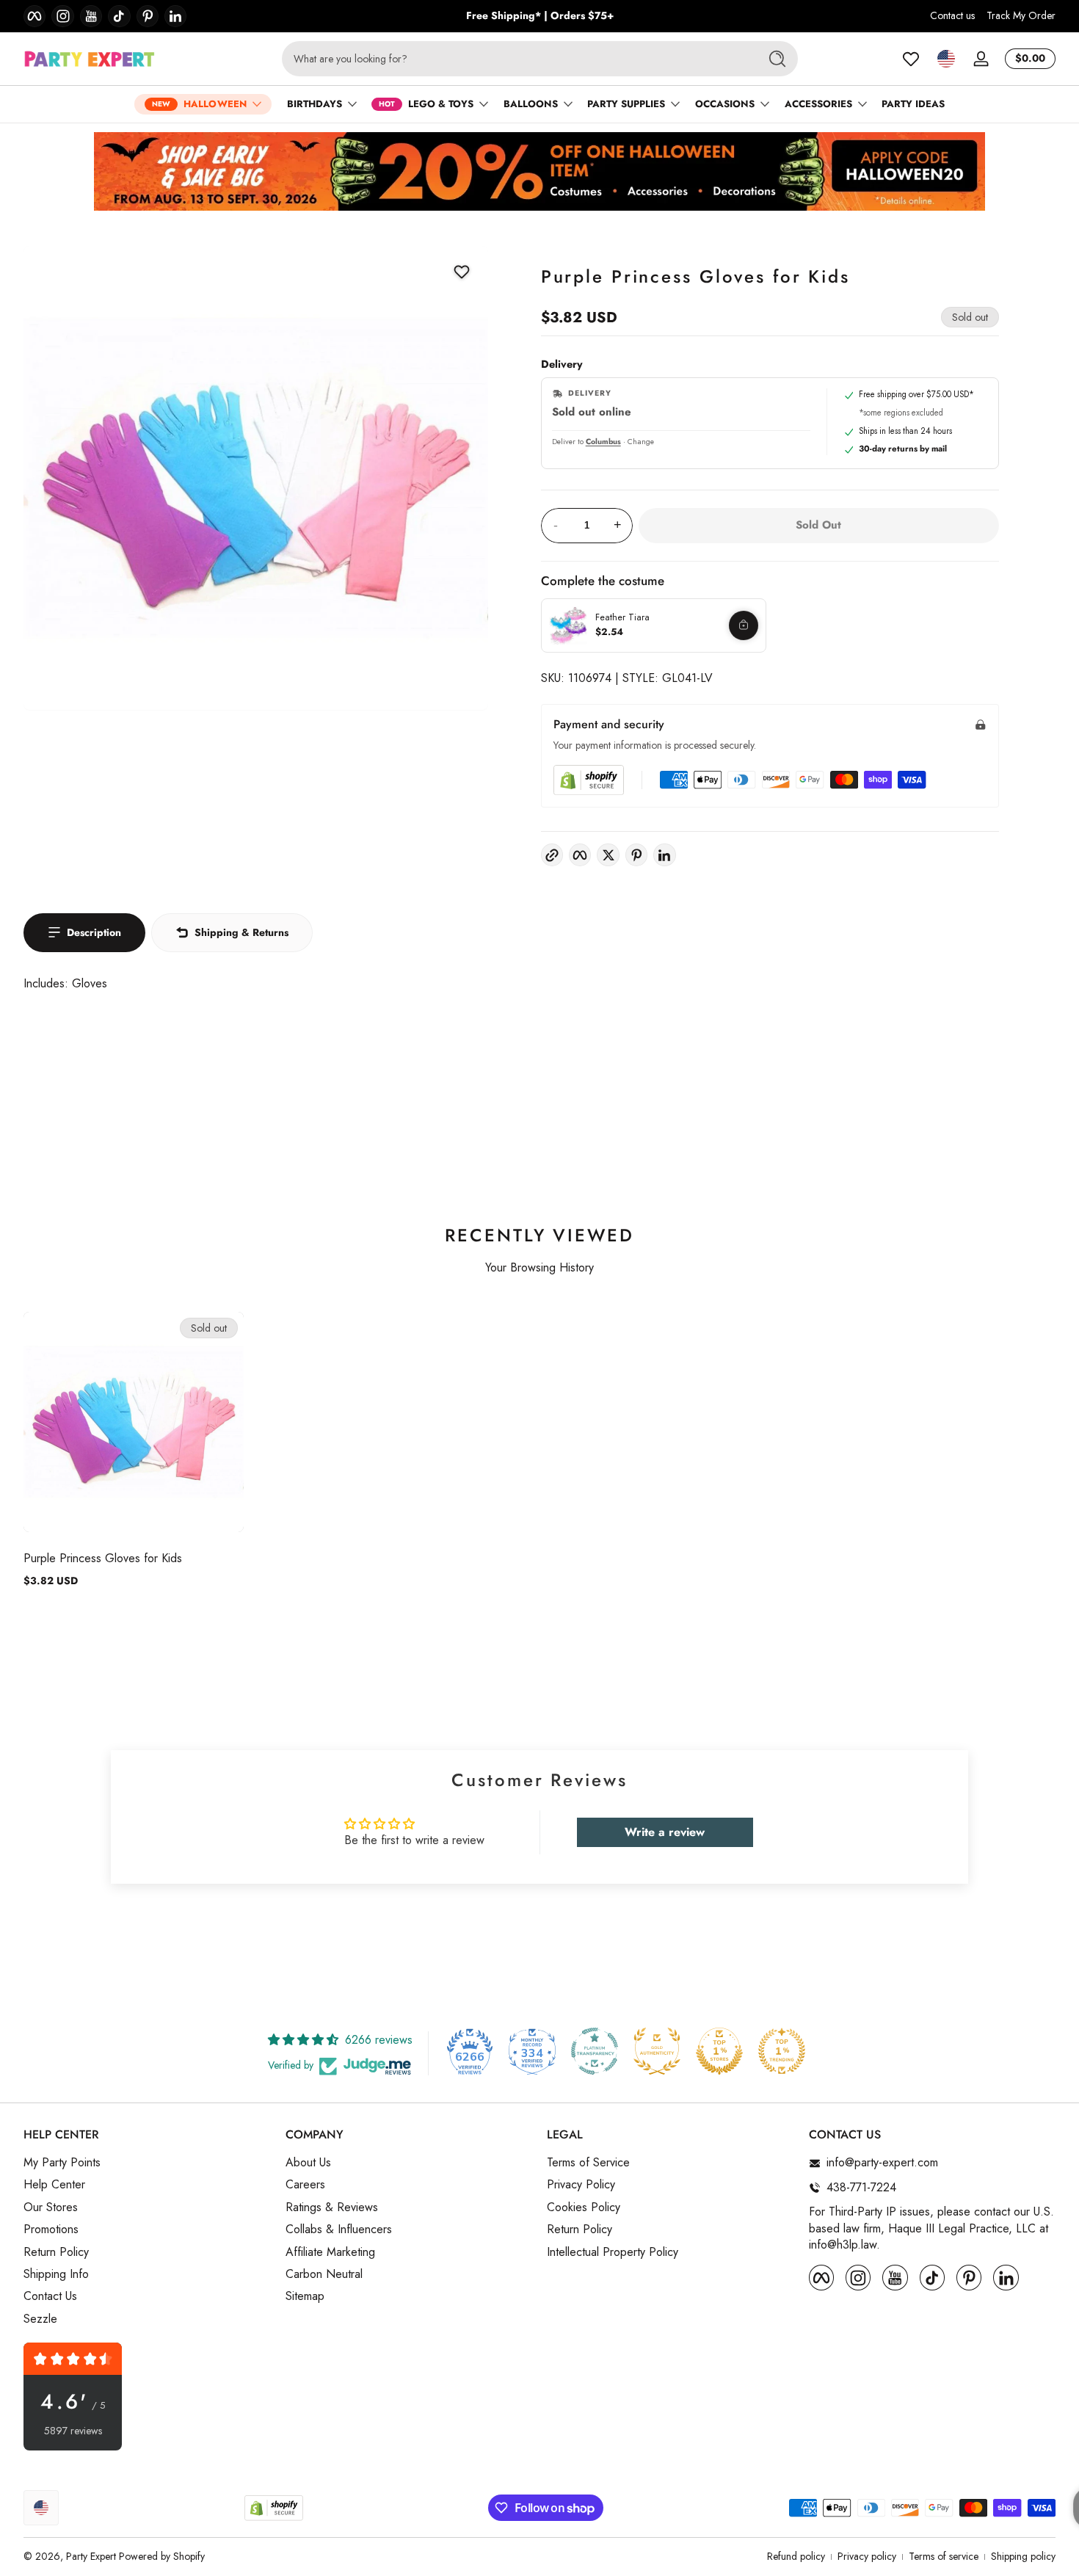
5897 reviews (73, 2431)
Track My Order (1021, 16)
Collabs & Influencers (339, 2230)
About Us (308, 2163)
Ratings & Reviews (332, 2207)
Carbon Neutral (324, 2274)
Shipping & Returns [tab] (241, 932)
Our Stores (51, 2207)
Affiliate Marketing (330, 2252)
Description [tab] (94, 932)
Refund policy (796, 2557)
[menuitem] (147, 2163)
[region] (540, 16)
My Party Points (62, 2163)
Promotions (51, 2230)
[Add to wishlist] (462, 272)
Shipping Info (56, 2274)
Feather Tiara (622, 617)
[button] (946, 59)
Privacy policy (867, 2557)
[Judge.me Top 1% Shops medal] (719, 2051)
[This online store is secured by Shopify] (589, 780)
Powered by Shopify (162, 2556)
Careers (305, 2185)
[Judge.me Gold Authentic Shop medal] (657, 2051)
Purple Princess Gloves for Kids (103, 1558)
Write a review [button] (665, 1832)
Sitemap (305, 2297)
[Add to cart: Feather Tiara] (744, 625)
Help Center (54, 2185)
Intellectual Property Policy (613, 2252)
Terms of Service (588, 2163)
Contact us (952, 16)
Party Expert (91, 2556)
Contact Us (50, 2297)
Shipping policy (1023, 2557)
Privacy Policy (581, 2185)
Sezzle (40, 2319)
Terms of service (944, 2557)
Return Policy (56, 2252)
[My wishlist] (911, 59)
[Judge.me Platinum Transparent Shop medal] (595, 2051)
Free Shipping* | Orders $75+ (540, 16)
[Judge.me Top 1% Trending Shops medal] (782, 2051)
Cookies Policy (584, 2207)
